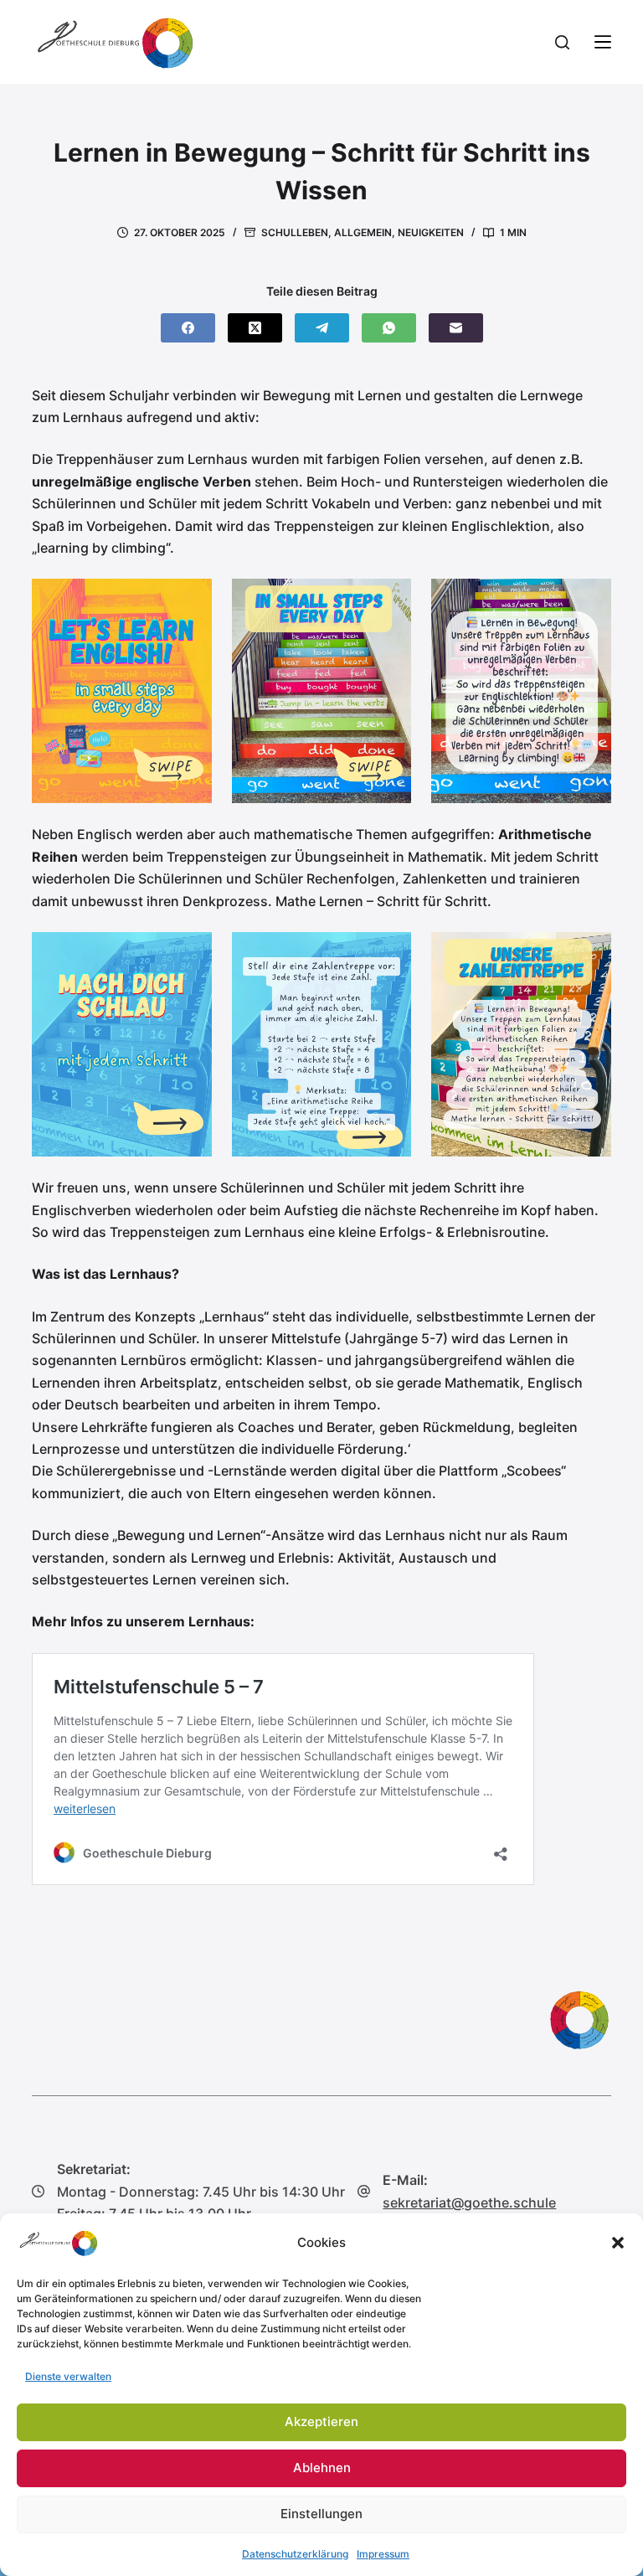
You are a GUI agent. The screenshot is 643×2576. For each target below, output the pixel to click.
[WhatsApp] (389, 328)
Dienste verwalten (68, 2376)
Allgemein (363, 232)
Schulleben (295, 232)
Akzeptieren (321, 2421)
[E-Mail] (456, 328)
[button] (618, 2243)
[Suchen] (562, 42)
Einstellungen (321, 2514)
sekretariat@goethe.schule (469, 2202)
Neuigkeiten (431, 232)
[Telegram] (322, 328)
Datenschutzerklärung (295, 2554)
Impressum (383, 2554)
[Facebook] (188, 328)
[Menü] (603, 42)
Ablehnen (322, 2468)
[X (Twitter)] (255, 328)
